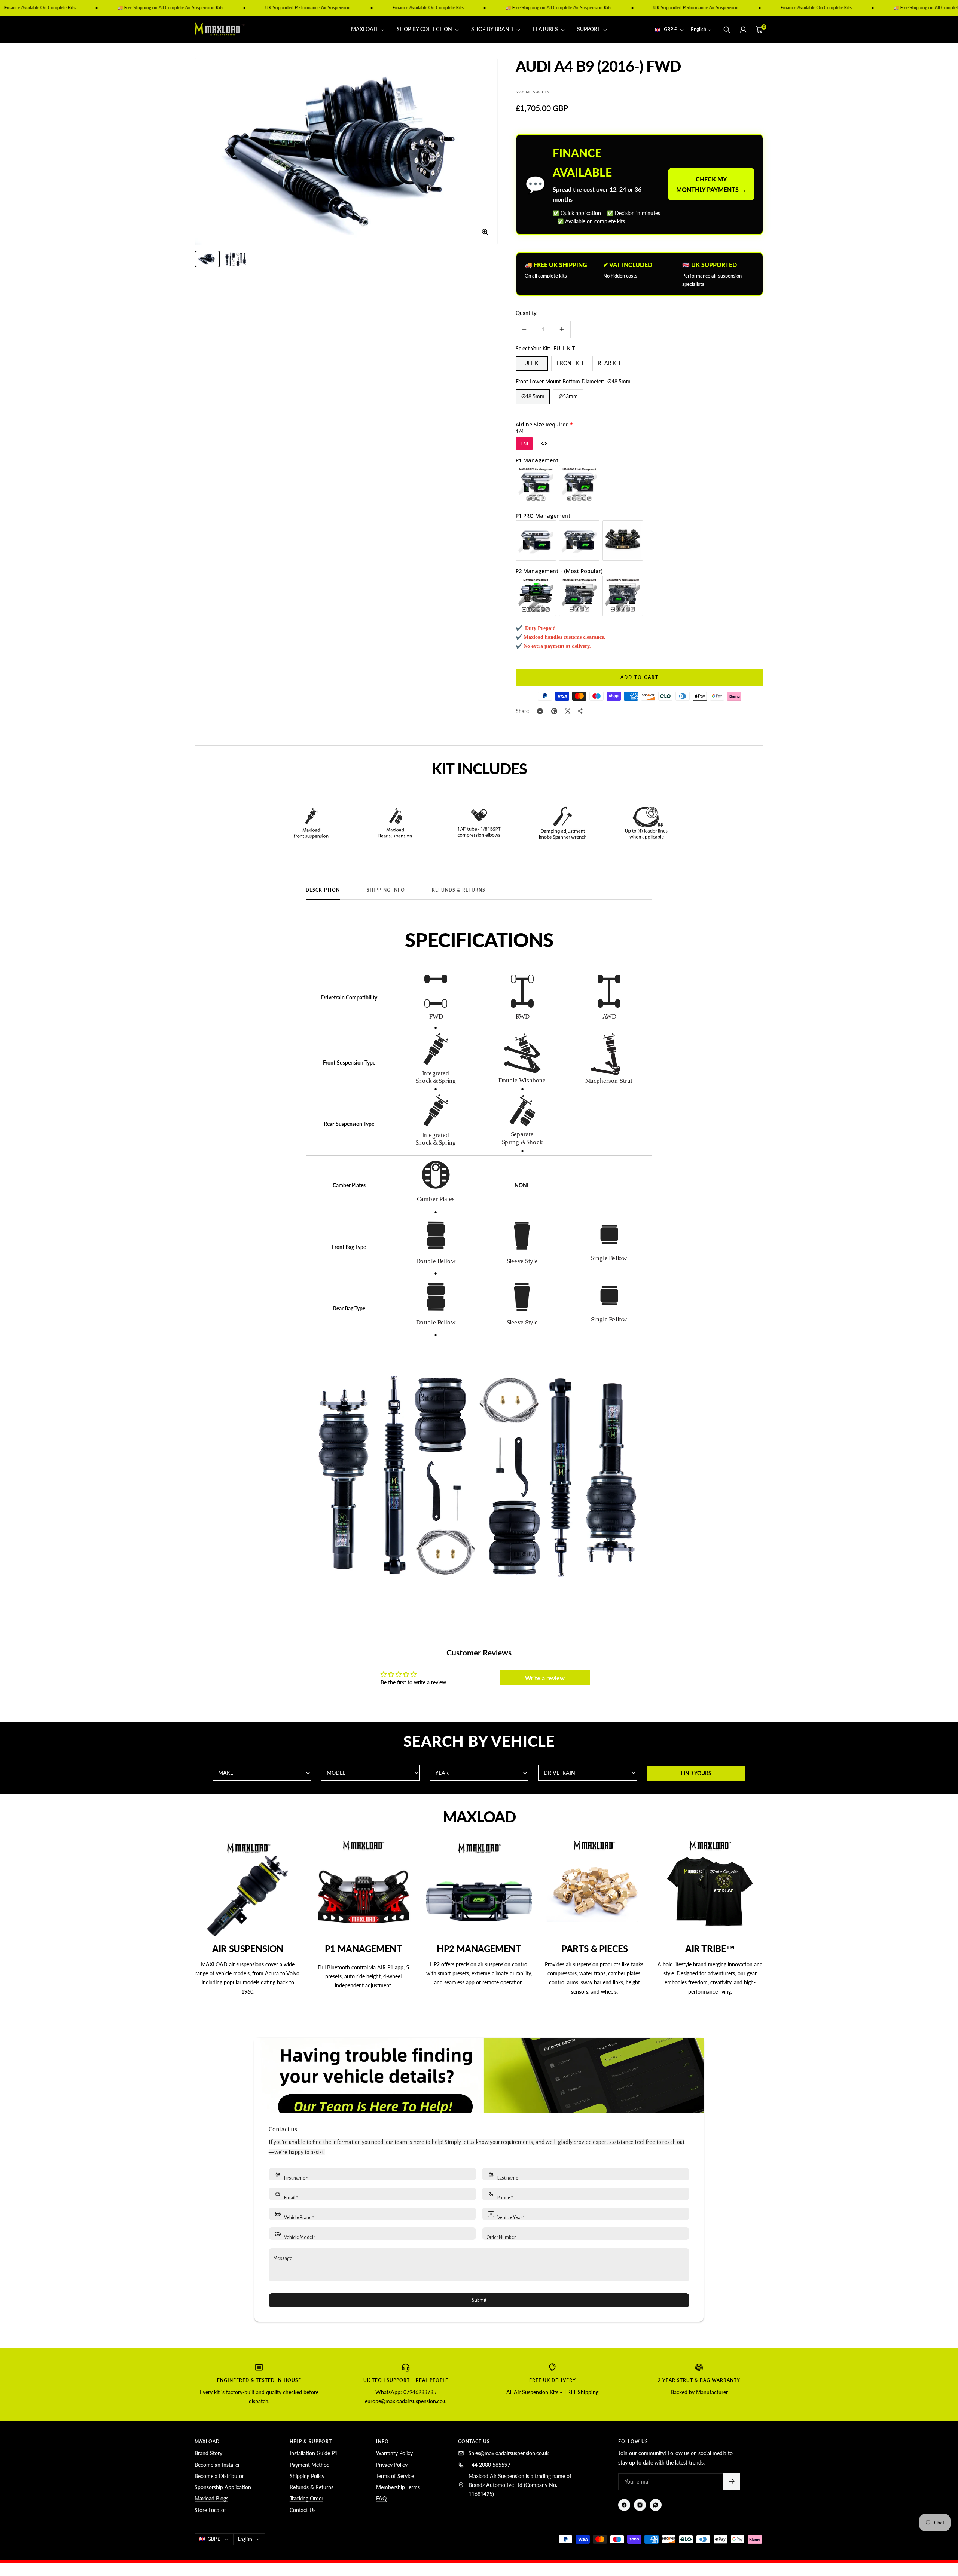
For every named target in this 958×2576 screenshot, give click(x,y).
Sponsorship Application (223, 2487)
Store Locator (210, 2510)
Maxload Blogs (211, 2498)
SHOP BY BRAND (493, 29)
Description (323, 890)
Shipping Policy (307, 2476)
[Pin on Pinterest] (554, 711)
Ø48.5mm (533, 396)
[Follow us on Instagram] (640, 2505)
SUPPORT (589, 29)
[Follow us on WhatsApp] (656, 2505)
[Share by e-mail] (580, 711)
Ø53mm (568, 396)
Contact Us (303, 2510)
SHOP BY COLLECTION (425, 29)
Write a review (545, 1678)
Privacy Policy (392, 2465)
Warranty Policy (394, 2453)
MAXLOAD (365, 29)
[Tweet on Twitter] (568, 711)
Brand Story (208, 2453)
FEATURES (546, 29)
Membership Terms (398, 2487)
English (698, 30)
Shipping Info (386, 890)
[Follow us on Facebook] (624, 2505)
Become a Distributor (219, 2476)
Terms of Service (395, 2476)
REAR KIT (609, 363)
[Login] (743, 30)
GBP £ (671, 30)
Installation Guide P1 (314, 2453)
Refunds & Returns (459, 890)
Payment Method (310, 2465)
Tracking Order (306, 2498)
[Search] (727, 30)
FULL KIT (532, 363)
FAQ (381, 2498)
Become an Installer (217, 2465)
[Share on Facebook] (540, 711)
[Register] (731, 2482)
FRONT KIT (570, 363)
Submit (479, 2300)
